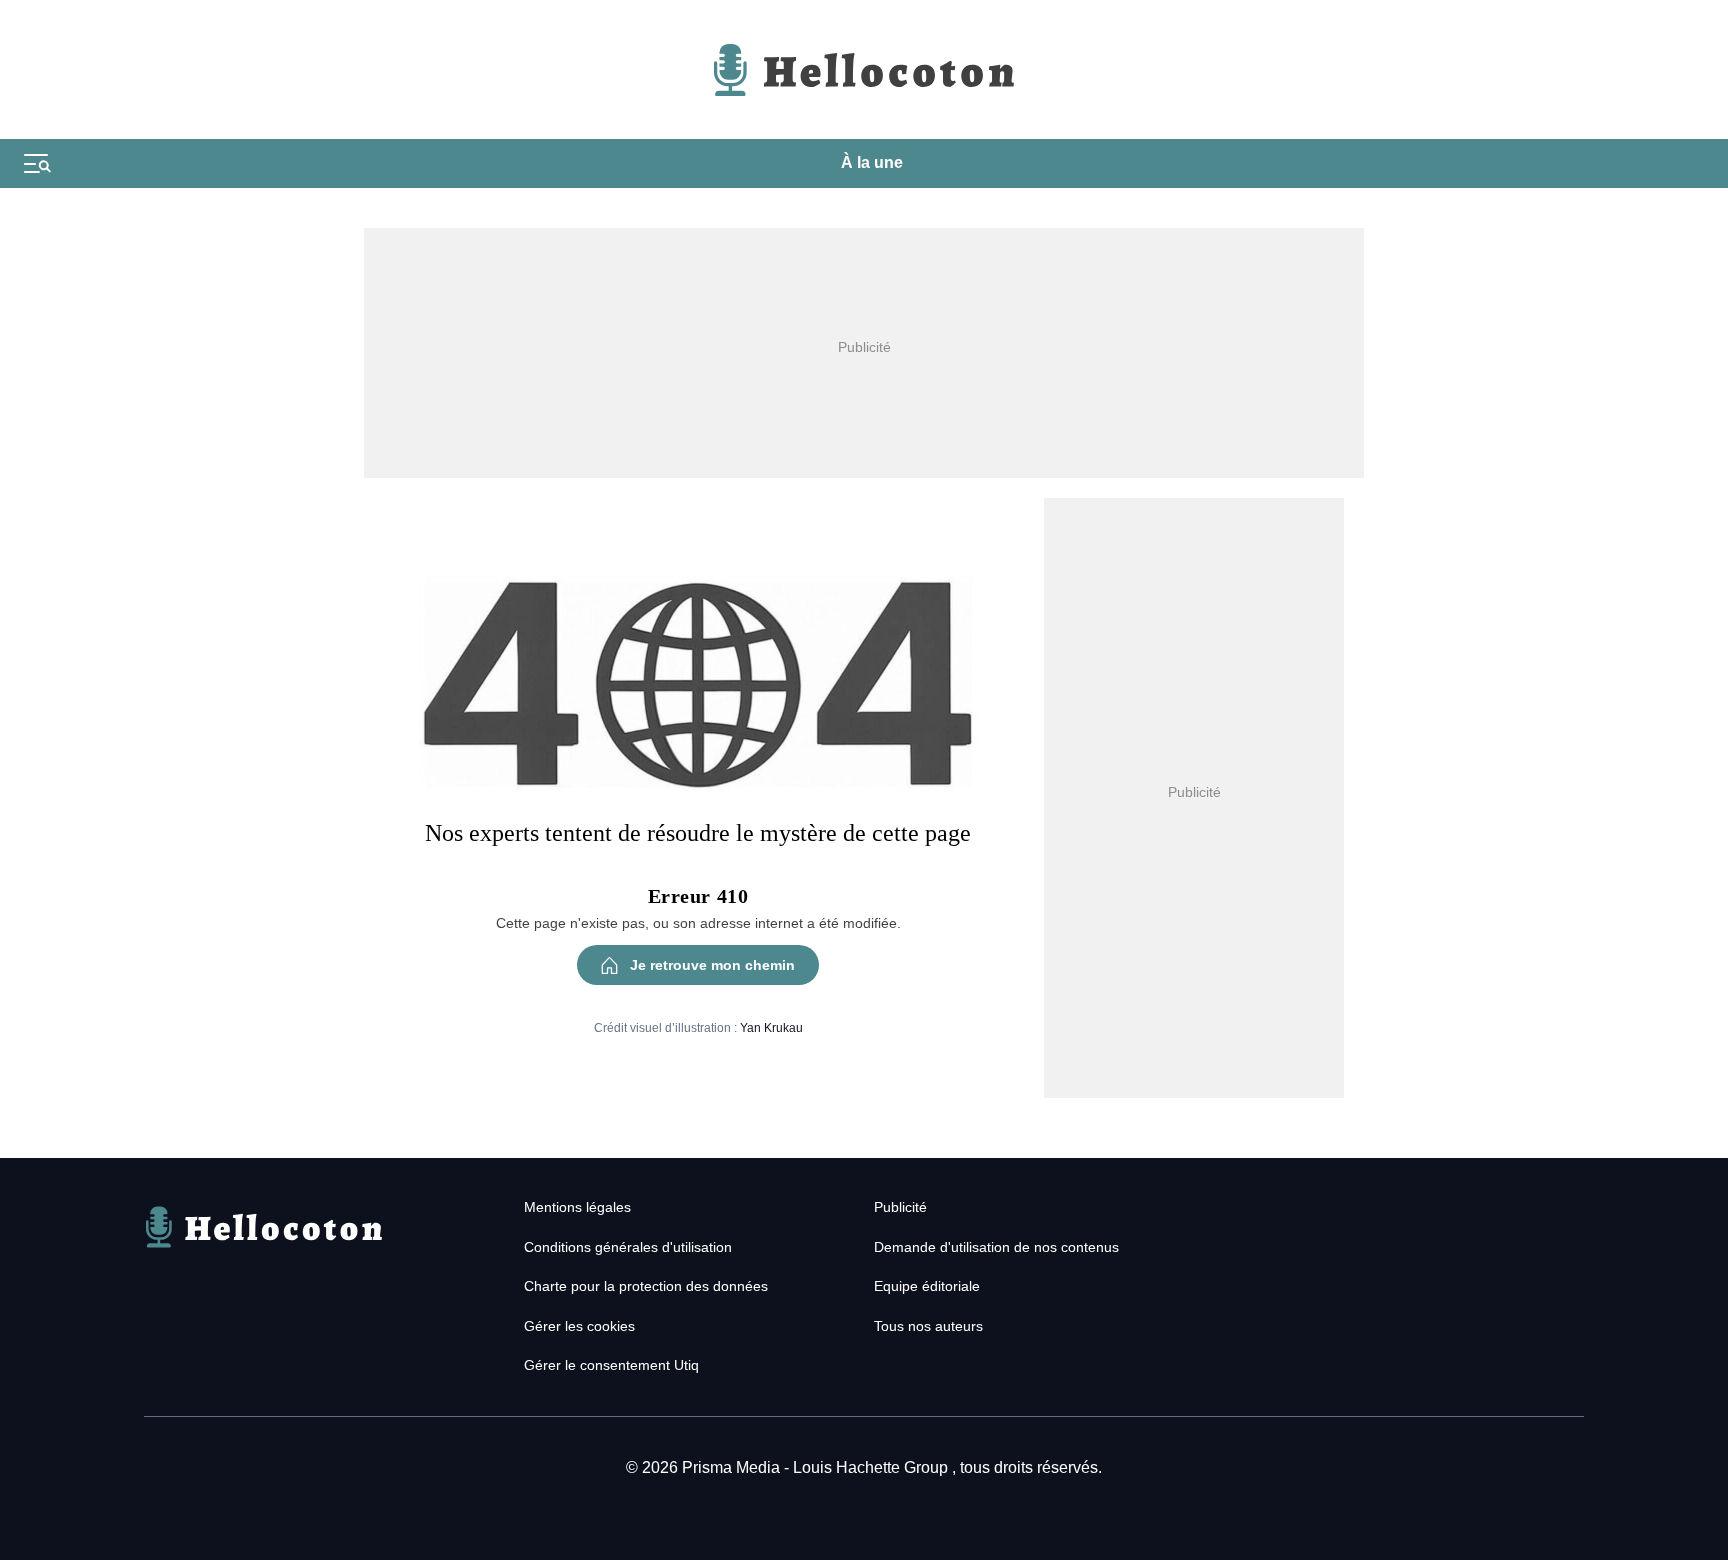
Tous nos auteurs (928, 1326)
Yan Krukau (771, 1028)
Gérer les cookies (579, 1326)
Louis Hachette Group (872, 1467)
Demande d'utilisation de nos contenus (996, 1247)
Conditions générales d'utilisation (628, 1247)
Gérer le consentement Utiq (611, 1365)
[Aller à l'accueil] (264, 1251)
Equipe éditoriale (927, 1286)
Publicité (900, 1207)
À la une (872, 162)
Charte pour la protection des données (646, 1286)
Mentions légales (577, 1207)
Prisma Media (733, 1467)
